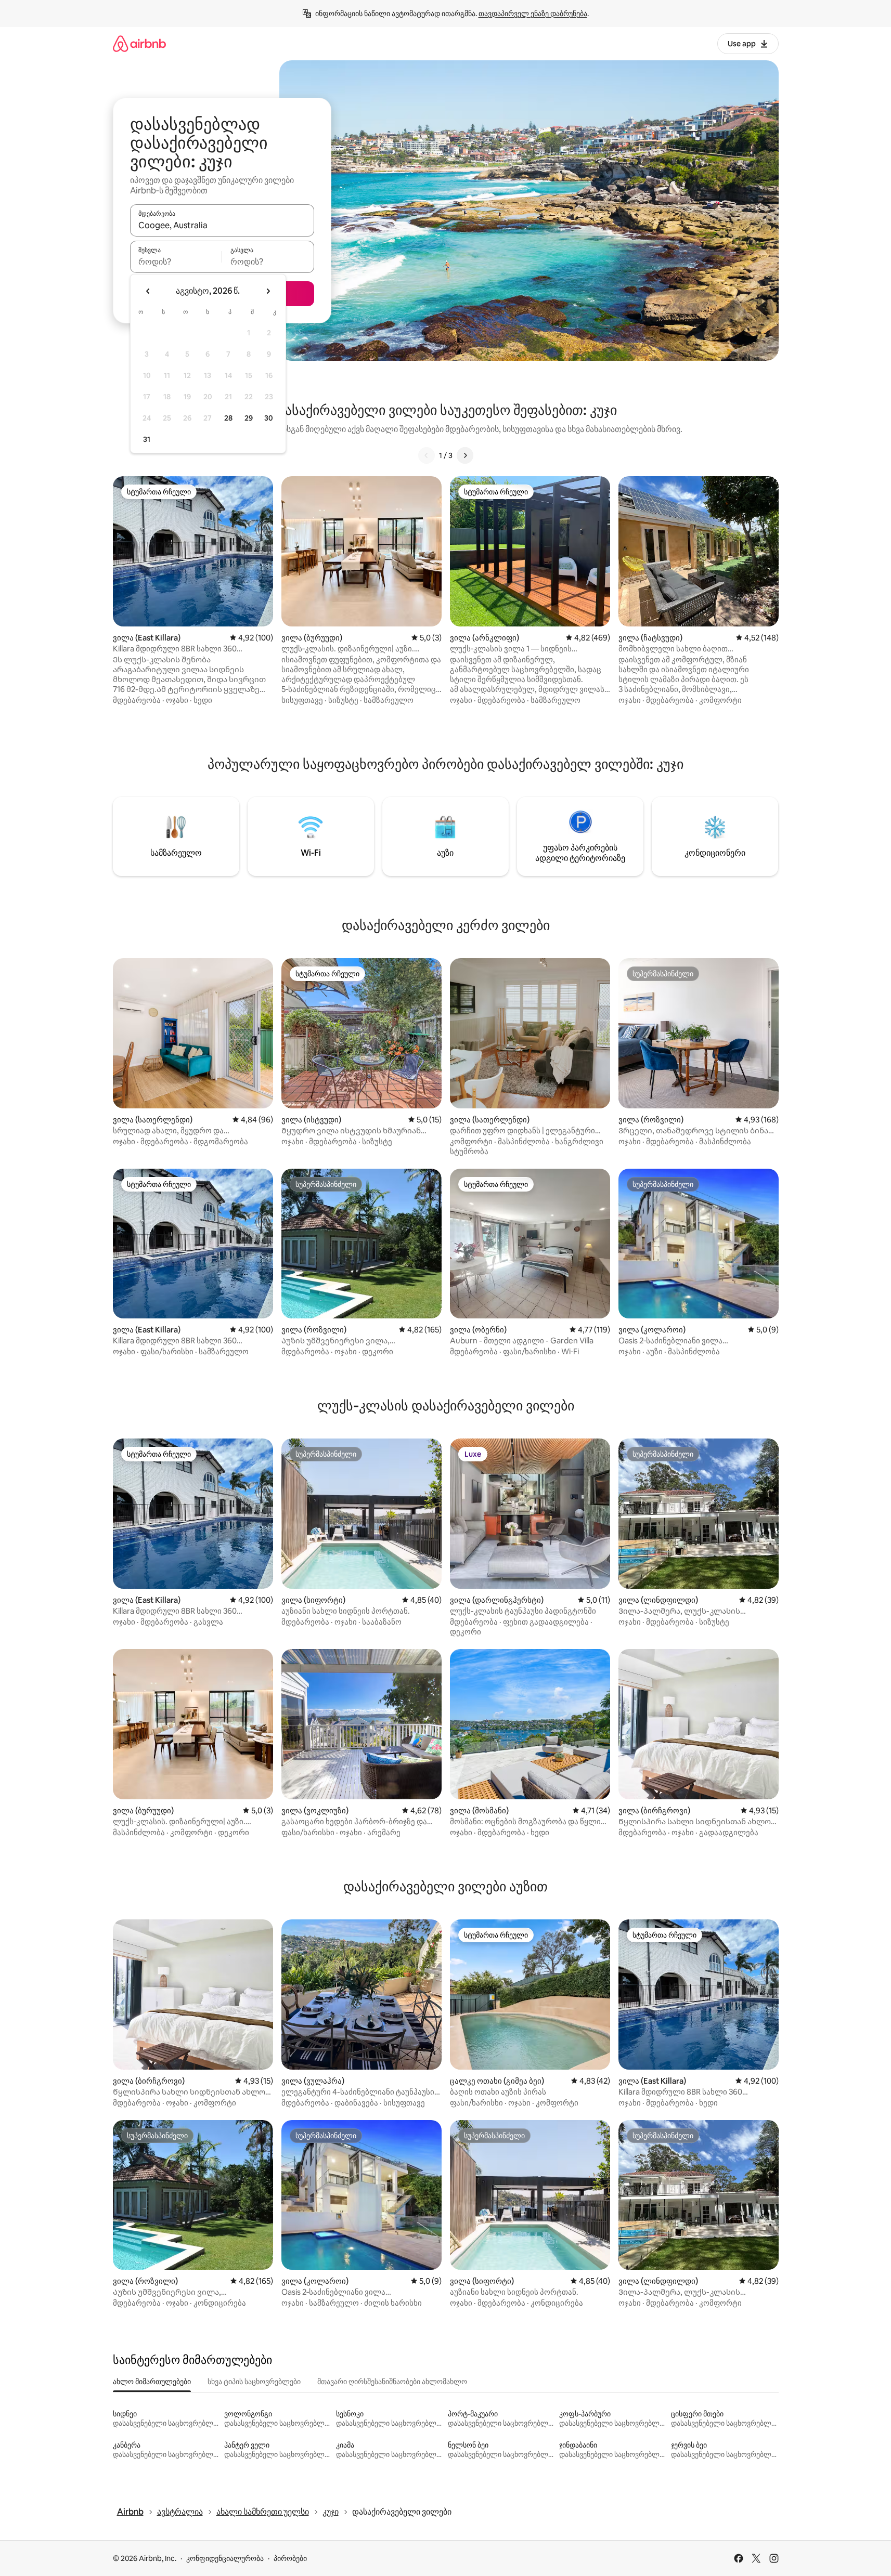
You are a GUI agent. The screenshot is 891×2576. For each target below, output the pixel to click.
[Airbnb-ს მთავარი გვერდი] (139, 43)
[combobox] (222, 225)
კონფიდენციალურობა (225, 2558)
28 (228, 418)
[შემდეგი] (465, 455)
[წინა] (427, 455)
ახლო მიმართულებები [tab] (152, 2382)
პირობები (290, 2558)
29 (249, 418)
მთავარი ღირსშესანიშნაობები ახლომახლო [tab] (392, 2382)
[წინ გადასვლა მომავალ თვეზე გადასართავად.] (268, 291)
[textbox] (176, 261)
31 (147, 439)
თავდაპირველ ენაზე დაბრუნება (533, 14)
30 (269, 418)
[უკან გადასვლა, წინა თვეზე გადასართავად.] (148, 291)
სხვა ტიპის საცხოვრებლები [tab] (254, 2382)
